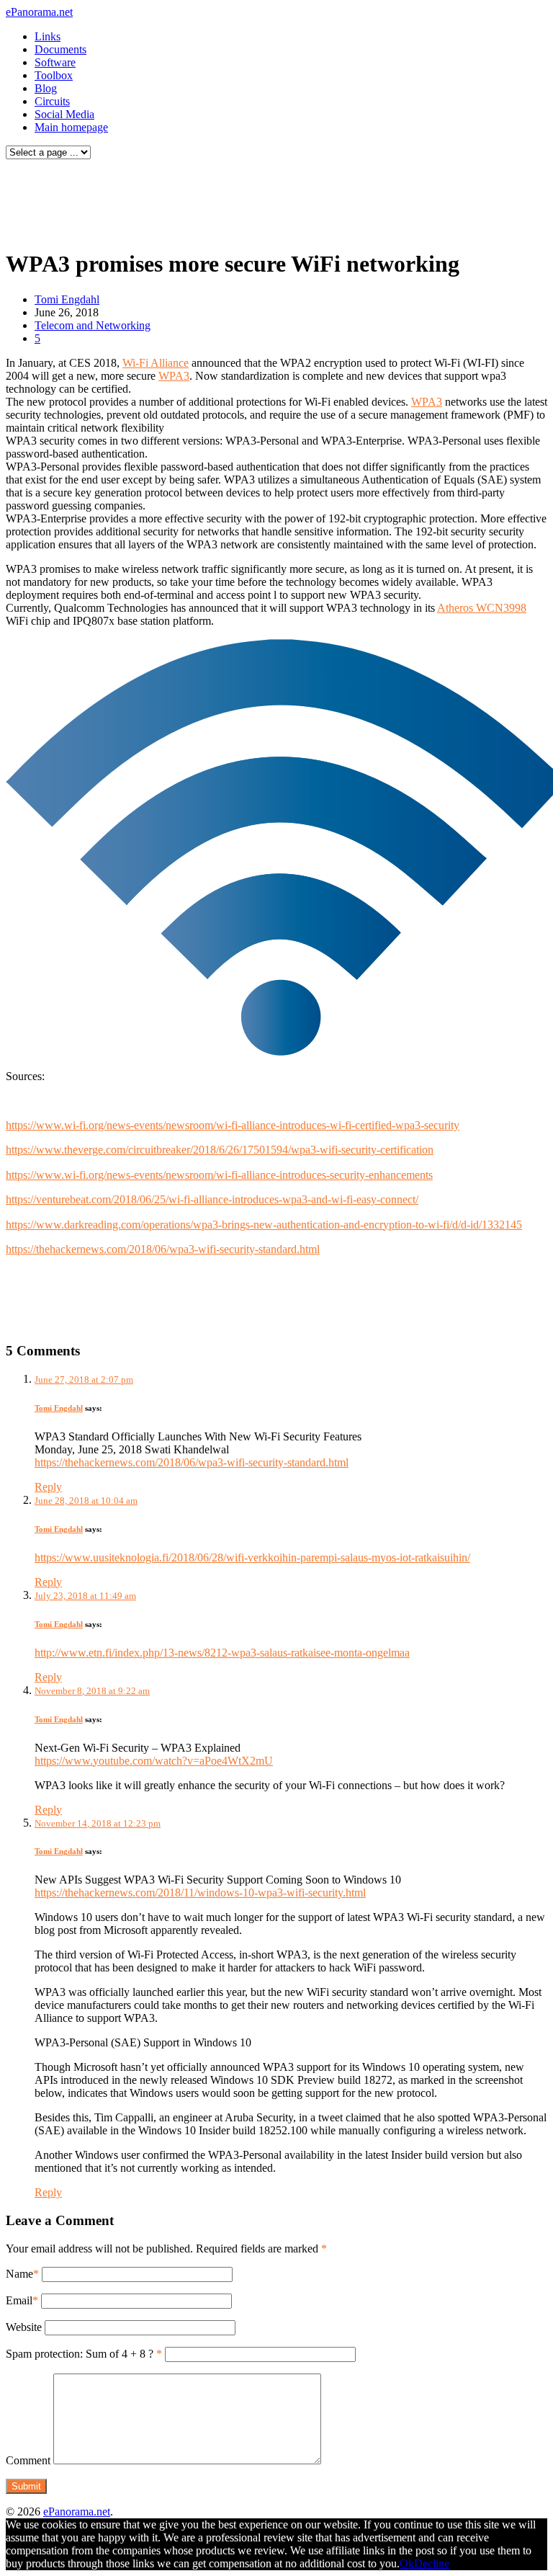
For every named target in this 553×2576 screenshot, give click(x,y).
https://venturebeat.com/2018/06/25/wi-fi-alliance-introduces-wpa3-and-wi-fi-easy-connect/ (212, 1199)
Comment (28, 2460)
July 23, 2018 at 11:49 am (85, 1596)
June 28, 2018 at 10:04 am (86, 1501)
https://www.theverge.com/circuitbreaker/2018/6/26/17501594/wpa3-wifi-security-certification (220, 1150)
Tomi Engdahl (67, 299)
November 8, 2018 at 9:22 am (92, 1691)
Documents (60, 49)
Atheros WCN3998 (482, 608)
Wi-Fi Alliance (156, 363)
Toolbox (54, 75)
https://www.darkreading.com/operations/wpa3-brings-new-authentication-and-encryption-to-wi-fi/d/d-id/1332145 (264, 1225)
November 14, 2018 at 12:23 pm (98, 1823)
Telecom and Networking (93, 325)
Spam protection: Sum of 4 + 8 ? (80, 2354)
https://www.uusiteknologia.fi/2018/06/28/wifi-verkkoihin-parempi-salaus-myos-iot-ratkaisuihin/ (252, 1557)
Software (55, 62)
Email (19, 2300)
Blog (46, 88)
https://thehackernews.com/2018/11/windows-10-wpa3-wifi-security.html (200, 1893)
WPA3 (174, 376)
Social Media (64, 114)
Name (19, 2274)
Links (48, 36)
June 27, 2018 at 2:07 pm (84, 1380)
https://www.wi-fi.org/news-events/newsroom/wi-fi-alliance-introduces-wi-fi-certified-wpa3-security (233, 1125)
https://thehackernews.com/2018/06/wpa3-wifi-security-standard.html (163, 1249)
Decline (432, 2563)
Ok (407, 2563)
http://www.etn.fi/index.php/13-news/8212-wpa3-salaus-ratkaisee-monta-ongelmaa (222, 1653)
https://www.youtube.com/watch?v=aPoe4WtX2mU (154, 1761)
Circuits (52, 101)
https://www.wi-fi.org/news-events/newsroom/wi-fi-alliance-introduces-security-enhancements (219, 1175)
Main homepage (71, 127)
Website (24, 2327)
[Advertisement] (276, 200)
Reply (48, 1487)
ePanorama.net (39, 12)
